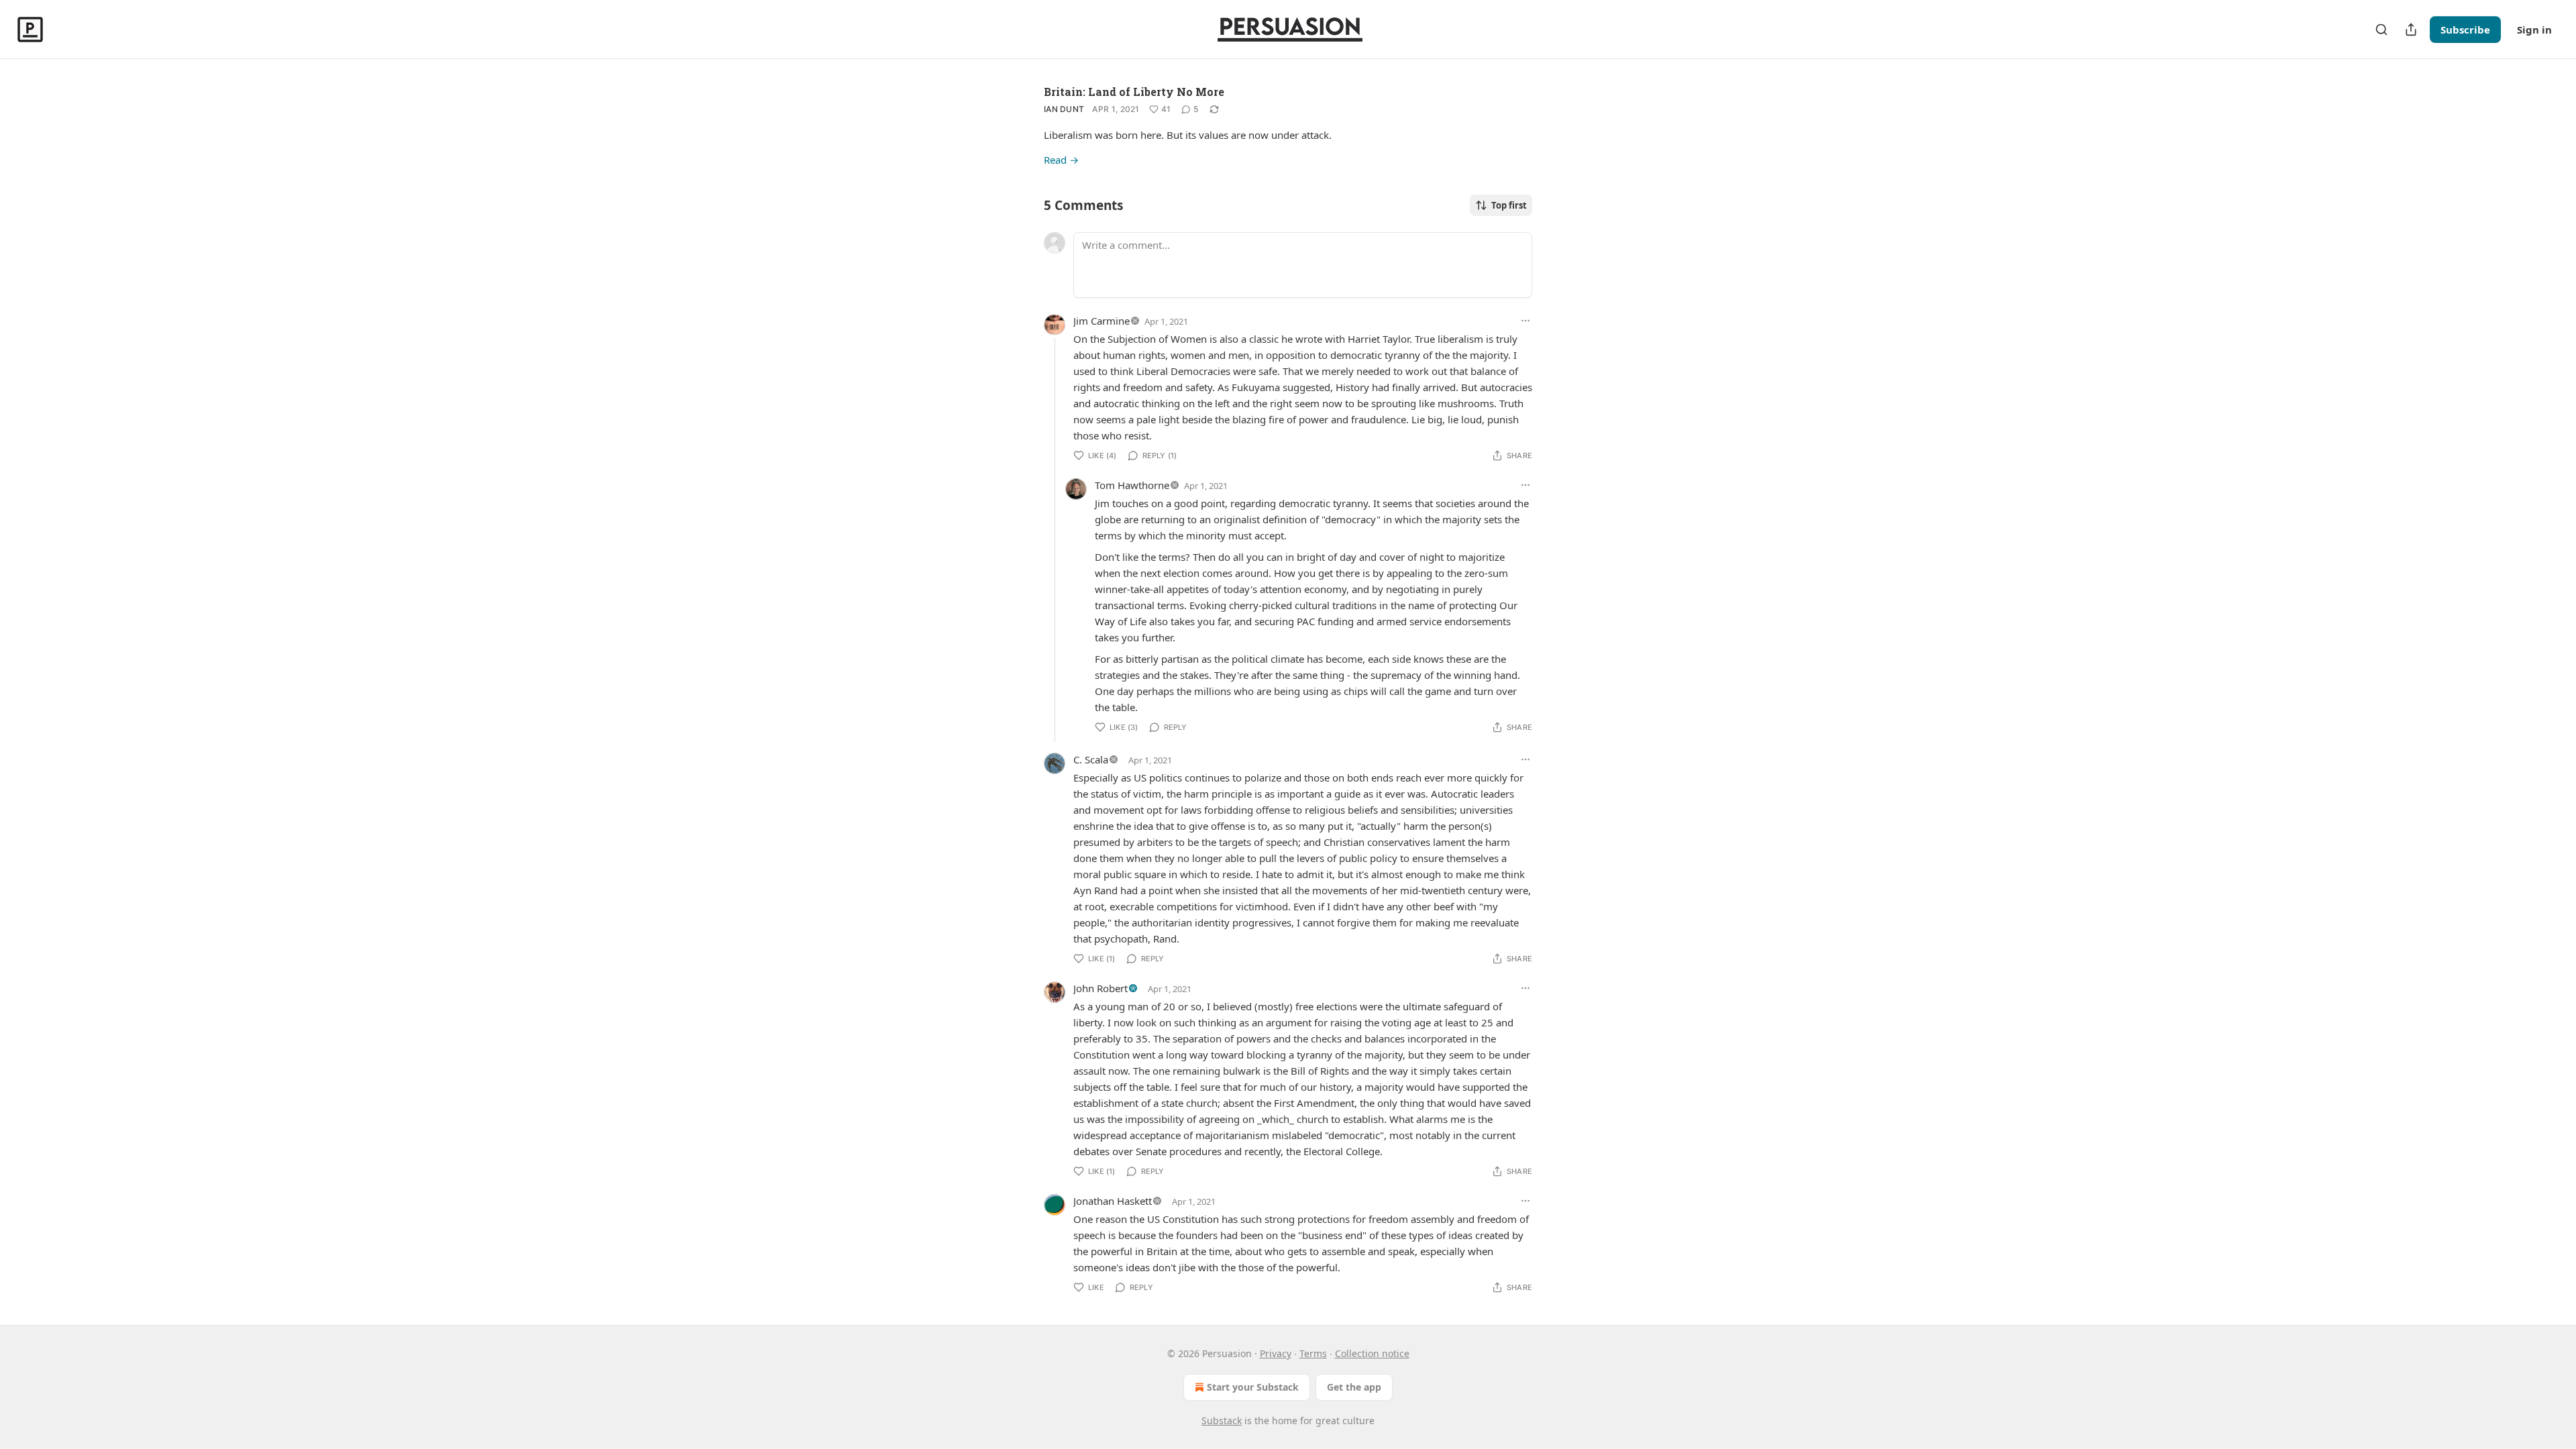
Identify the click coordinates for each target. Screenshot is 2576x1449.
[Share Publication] (2411, 30)
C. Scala (1091, 759)
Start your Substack (1253, 1387)
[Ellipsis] (1525, 321)
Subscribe (2465, 30)
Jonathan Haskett (1113, 1201)
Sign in (2534, 30)
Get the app (1354, 1387)
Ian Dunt (1064, 109)
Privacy (1276, 1353)
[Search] (2381, 30)
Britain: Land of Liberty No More (1134, 92)
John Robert (1101, 988)
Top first (1509, 205)
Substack (1222, 1420)
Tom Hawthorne (1132, 485)
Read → (1061, 160)
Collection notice (1372, 1353)
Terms (1313, 1353)
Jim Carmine (1102, 321)
